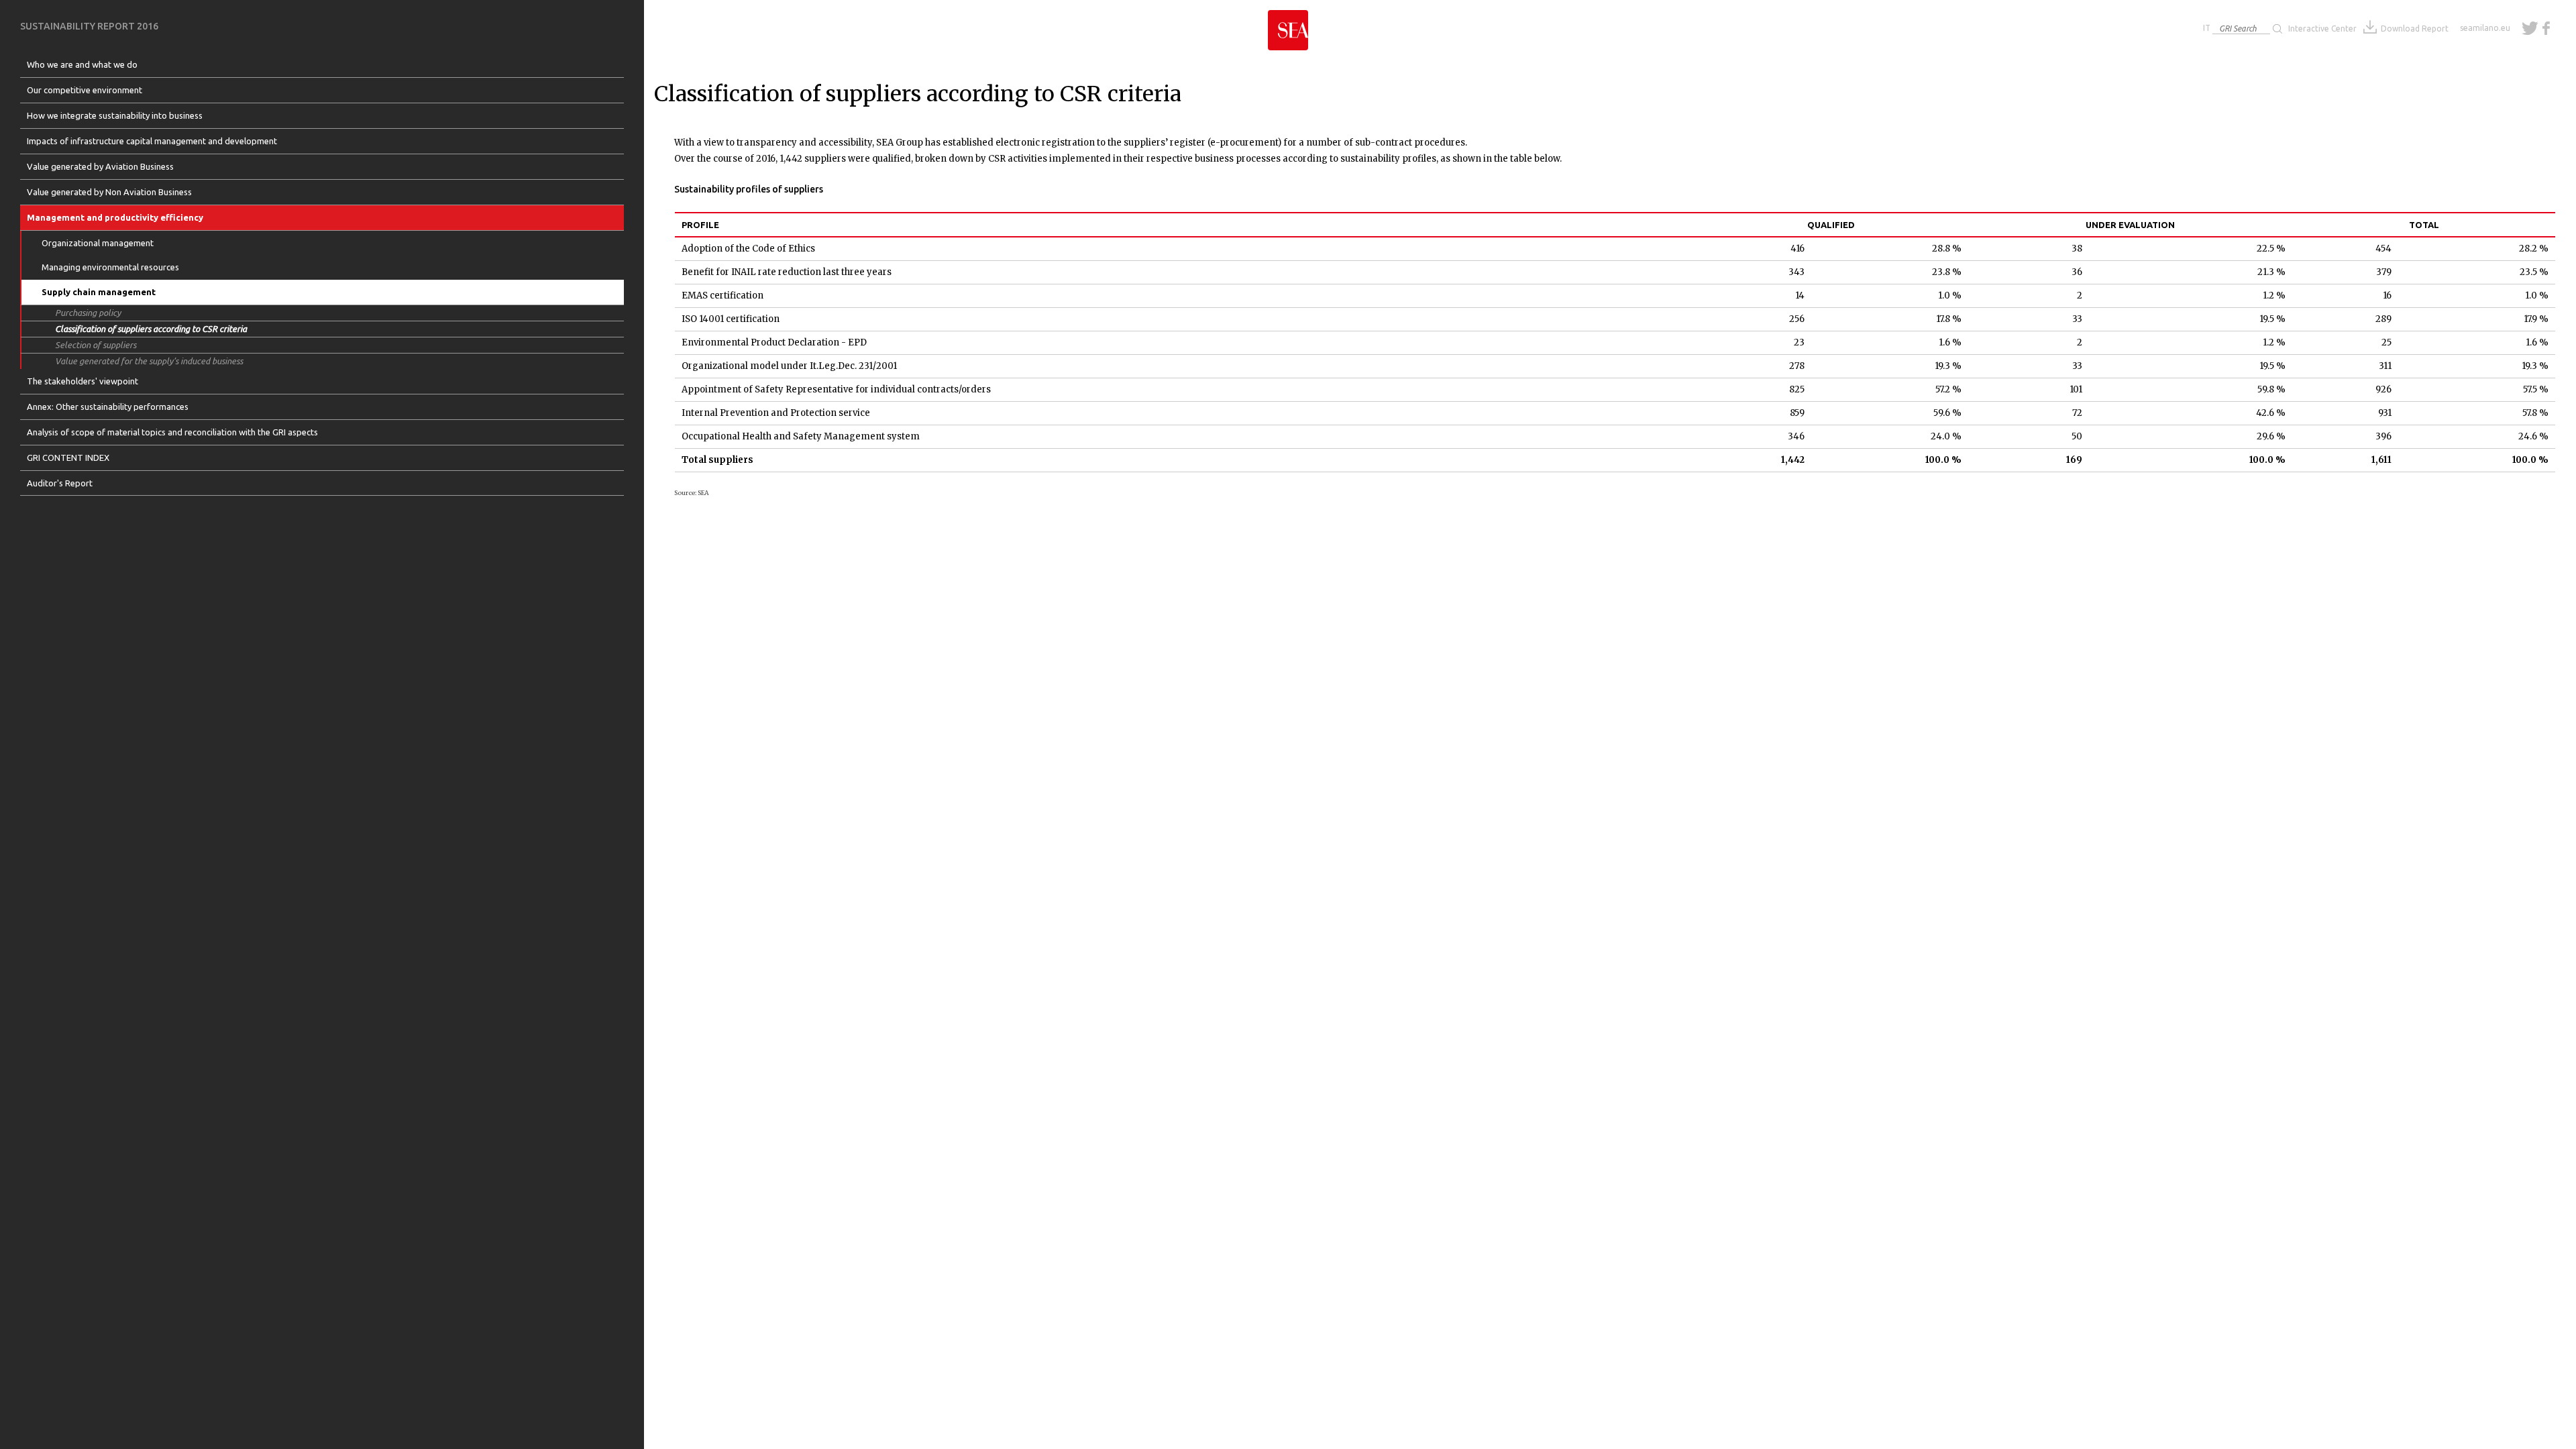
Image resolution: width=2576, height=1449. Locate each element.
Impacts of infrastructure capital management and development (152, 141)
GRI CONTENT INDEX (68, 458)
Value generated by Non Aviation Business (109, 192)
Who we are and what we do (82, 64)
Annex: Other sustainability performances (108, 407)
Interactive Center (2322, 29)
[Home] (1288, 25)
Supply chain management (99, 292)
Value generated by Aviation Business (100, 166)
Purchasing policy (88, 313)
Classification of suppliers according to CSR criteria (151, 329)
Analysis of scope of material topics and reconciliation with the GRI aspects (172, 432)
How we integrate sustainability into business (115, 115)
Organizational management (98, 243)
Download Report (2415, 29)
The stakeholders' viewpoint (83, 381)
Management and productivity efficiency (115, 217)
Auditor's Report (60, 483)
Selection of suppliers (96, 345)
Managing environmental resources (110, 267)
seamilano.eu (2485, 28)
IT (2207, 28)
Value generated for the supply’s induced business (149, 361)
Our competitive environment (85, 90)
